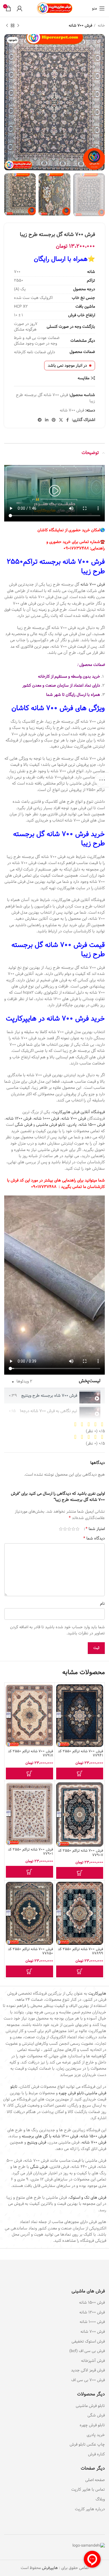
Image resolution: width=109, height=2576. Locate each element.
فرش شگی (23, 1125)
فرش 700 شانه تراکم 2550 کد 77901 (30, 1852)
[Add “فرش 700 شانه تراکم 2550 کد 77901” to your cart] (29, 1872)
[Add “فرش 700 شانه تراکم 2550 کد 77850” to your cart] (29, 1971)
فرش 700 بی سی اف (88, 2380)
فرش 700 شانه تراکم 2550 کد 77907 (80, 1853)
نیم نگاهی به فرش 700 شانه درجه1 (48, 1411)
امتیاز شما (95, 1529)
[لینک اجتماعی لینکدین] (47, 420)
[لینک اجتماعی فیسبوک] (67, 420)
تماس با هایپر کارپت (88, 2490)
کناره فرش (96, 2454)
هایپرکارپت (97, 1994)
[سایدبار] (102, 780)
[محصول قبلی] (18, 26)
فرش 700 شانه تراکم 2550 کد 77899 (80, 1951)
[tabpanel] (54, 1285)
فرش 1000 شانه (46, 1119)
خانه (101, 26)
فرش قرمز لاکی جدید (88, 2370)
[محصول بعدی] (7, 26)
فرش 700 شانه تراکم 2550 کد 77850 (30, 1951)
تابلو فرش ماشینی (51, 1125)
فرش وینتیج (37, 2142)
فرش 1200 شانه (19, 1119)
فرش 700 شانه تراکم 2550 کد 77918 (30, 1753)
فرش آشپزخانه (93, 2361)
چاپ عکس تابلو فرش (87, 2444)
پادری (72, 1125)
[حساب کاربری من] (20, 8)
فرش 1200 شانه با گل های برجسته (50, 2136)
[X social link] (61, 420)
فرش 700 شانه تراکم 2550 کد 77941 (80, 1753)
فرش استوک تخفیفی (88, 2341)
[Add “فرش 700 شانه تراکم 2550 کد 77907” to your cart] (80, 1873)
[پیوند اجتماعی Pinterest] (54, 420)
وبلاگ (100, 2499)
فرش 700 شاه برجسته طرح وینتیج (49, 1396)
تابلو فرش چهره (71, 2093)
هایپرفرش (49, 2568)
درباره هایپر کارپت (90, 2509)
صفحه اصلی (95, 2480)
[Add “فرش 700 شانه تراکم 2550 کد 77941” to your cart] (80, 1774)
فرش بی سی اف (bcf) (87, 2351)
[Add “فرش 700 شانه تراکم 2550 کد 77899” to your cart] (80, 1971)
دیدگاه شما (94, 1538)
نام (102, 1604)
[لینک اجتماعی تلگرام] (40, 420)
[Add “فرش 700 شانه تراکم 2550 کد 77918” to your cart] (29, 1774)
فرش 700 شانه (80, 26)
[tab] (54, 1396)
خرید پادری (95, 2435)
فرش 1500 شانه (92, 1125)
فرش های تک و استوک (88, 2198)
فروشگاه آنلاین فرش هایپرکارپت (79, 1112)
